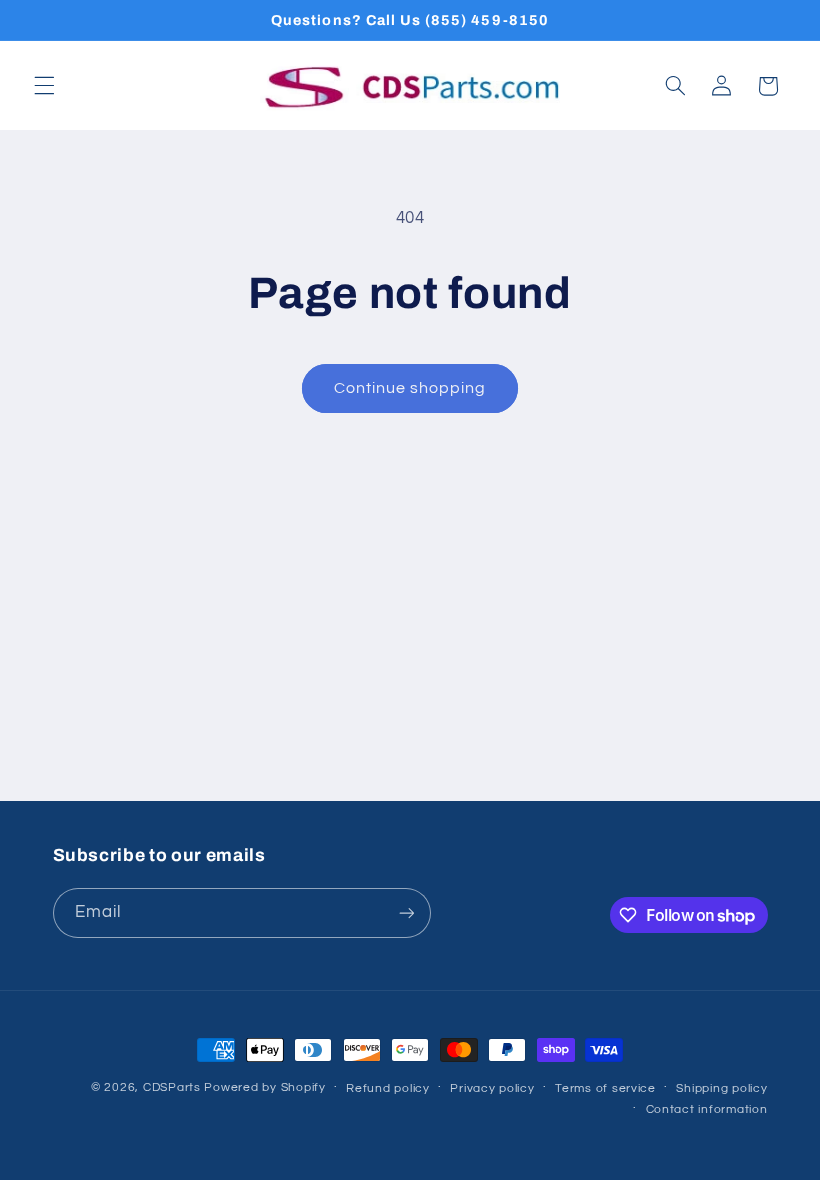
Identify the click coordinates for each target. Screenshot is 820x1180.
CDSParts (172, 1087)
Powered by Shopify (264, 1087)
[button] (44, 86)
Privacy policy (492, 1088)
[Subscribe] (406, 912)
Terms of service (605, 1088)
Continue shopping (410, 388)
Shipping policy (721, 1088)
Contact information (707, 1109)
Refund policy (388, 1088)
